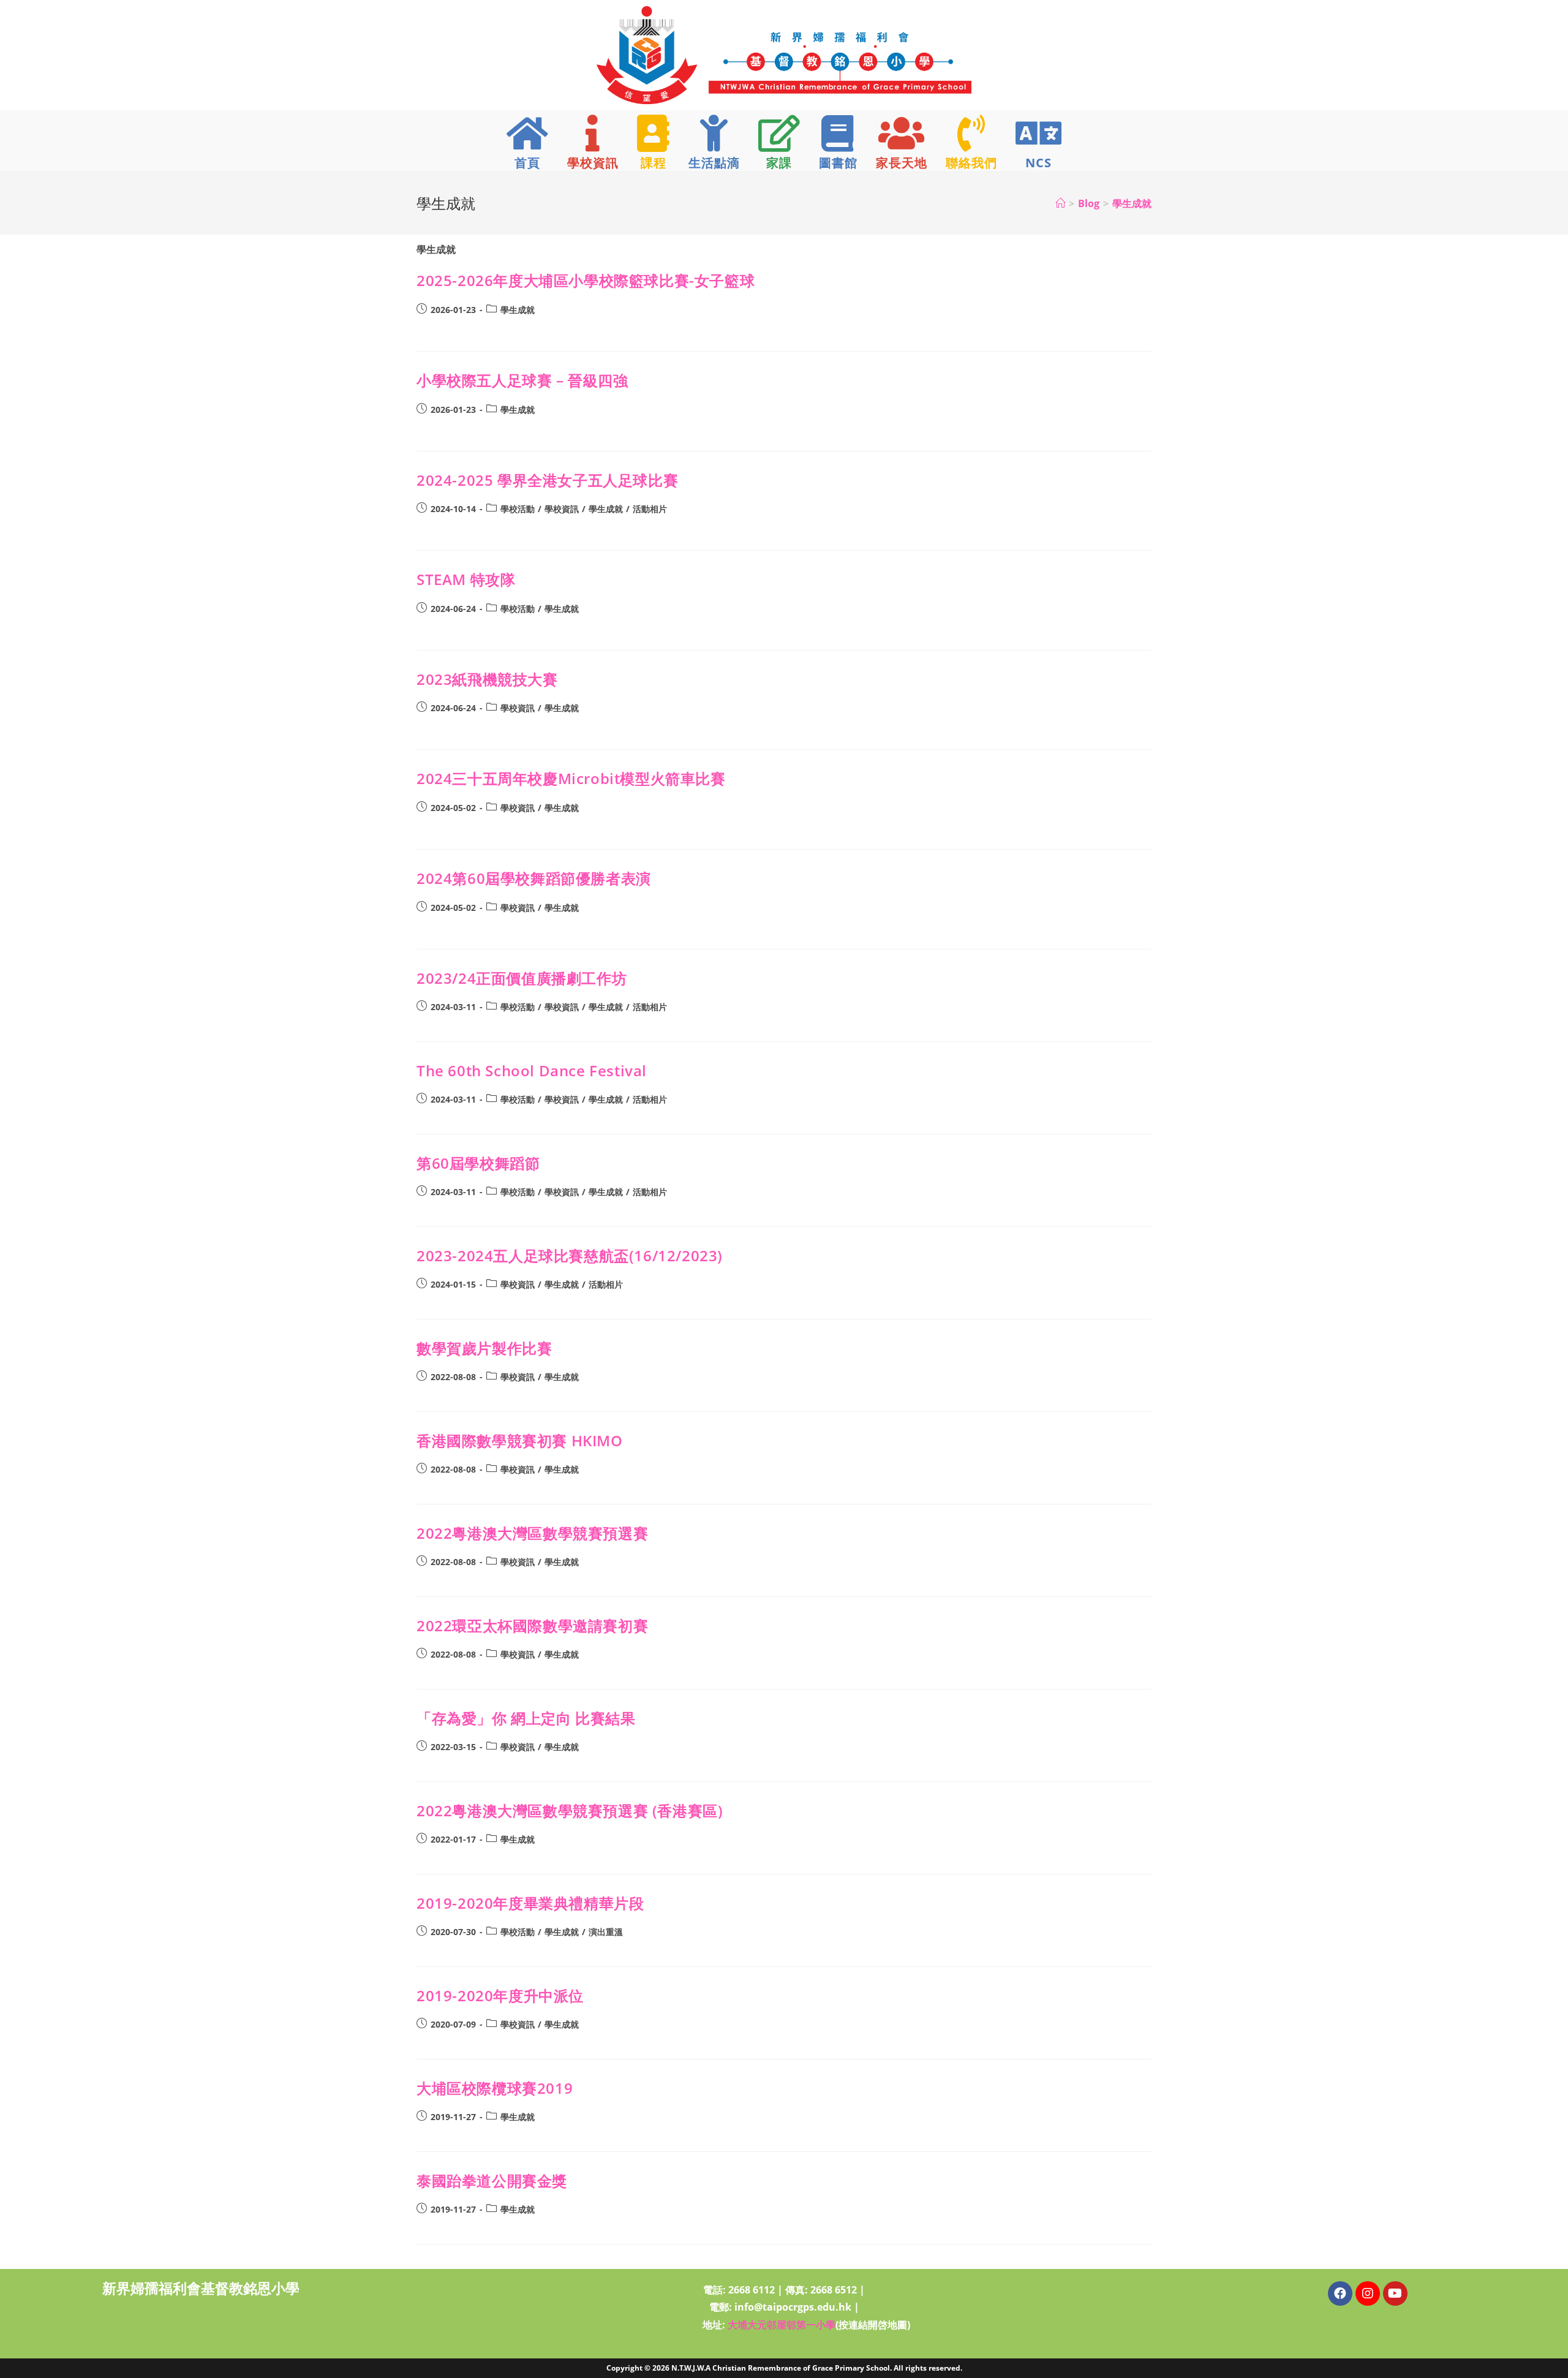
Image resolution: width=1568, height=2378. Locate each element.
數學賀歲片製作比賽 (484, 1348)
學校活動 (518, 509)
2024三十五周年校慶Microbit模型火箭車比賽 (571, 778)
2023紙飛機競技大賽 (487, 679)
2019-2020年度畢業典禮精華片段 (530, 1903)
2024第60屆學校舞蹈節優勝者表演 (534, 878)
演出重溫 (606, 1932)
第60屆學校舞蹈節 (478, 1163)
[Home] (1060, 203)
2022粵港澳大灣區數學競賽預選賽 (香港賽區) (570, 1810)
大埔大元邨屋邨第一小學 (782, 2325)
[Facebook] (1340, 2293)
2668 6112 (752, 2290)
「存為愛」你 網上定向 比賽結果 (526, 1718)
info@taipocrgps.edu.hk (793, 2307)
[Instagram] (1368, 2293)
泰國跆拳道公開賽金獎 (492, 2180)
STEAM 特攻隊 (466, 579)
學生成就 (1132, 203)
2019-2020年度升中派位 (500, 1995)
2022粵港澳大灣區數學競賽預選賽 (532, 1533)
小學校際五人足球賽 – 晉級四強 (522, 380)
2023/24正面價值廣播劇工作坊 (522, 978)
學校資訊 (562, 509)
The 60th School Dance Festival (532, 1070)
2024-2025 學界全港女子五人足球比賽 (547, 480)
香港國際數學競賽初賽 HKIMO (520, 1440)
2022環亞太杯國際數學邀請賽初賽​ (532, 1625)
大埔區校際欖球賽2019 (495, 2088)
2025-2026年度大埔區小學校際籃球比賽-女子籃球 (586, 280)
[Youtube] (1395, 2293)
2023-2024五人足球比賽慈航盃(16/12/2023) (570, 1255)
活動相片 (650, 509)
